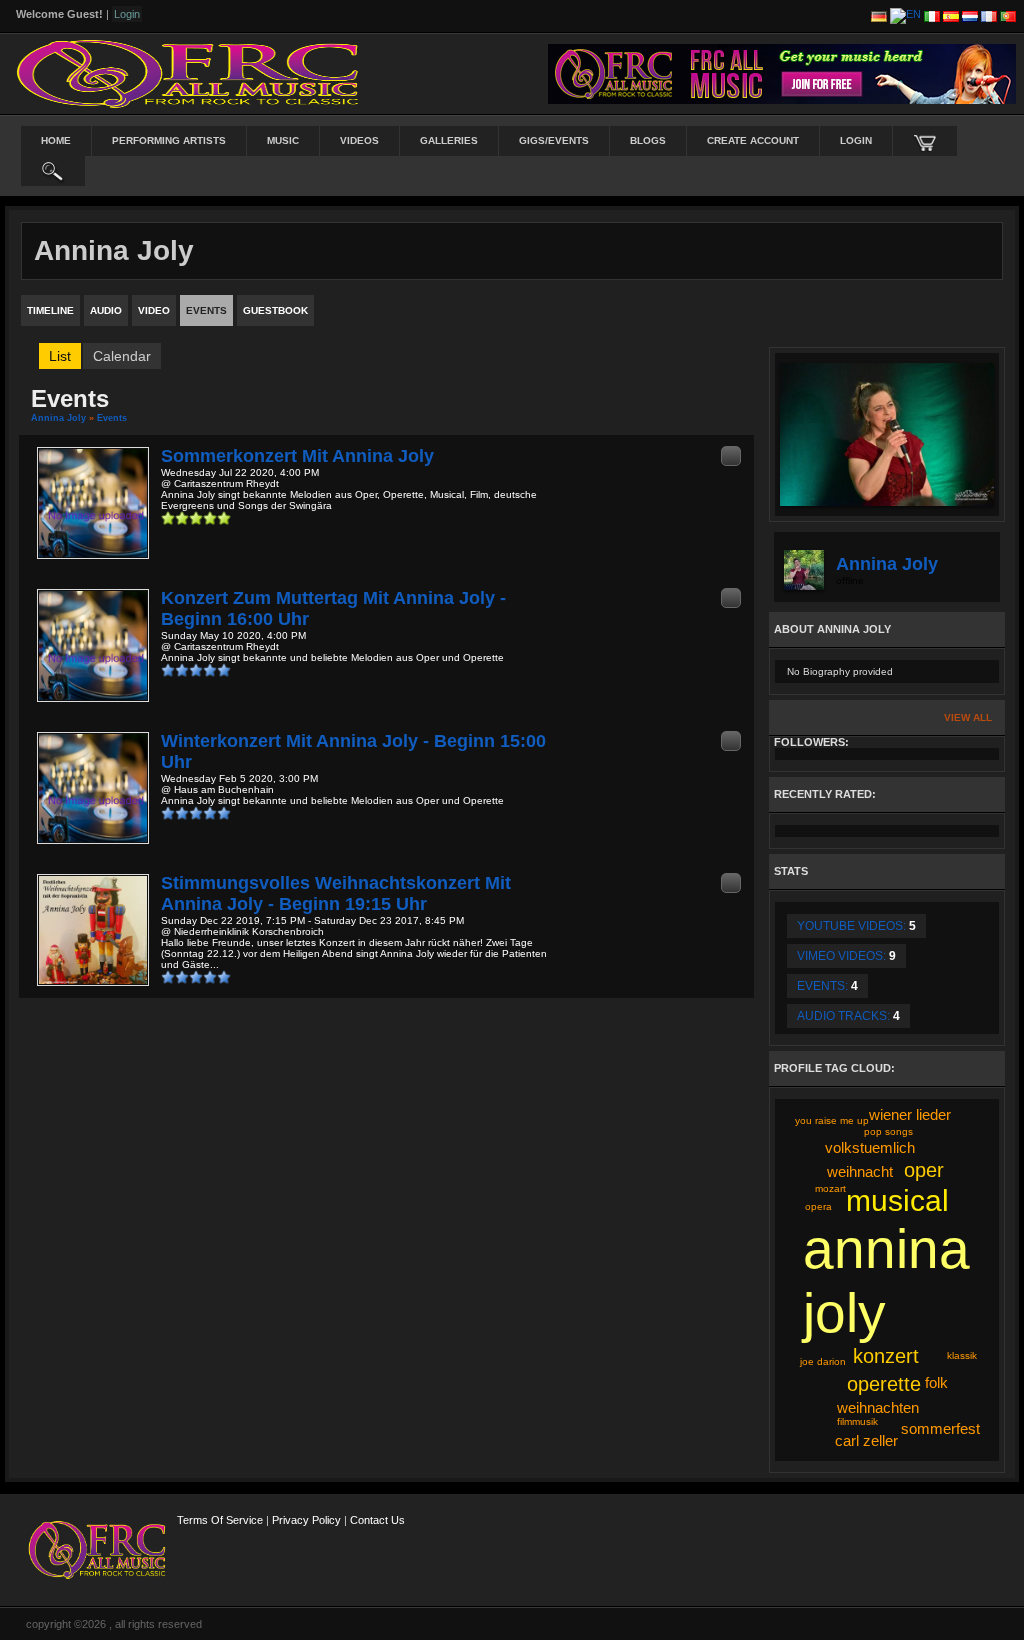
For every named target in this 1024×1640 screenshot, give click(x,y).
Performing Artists (169, 140)
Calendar (122, 356)
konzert (886, 1356)
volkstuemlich (870, 1147)
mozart (830, 1188)
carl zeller (866, 1440)
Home (56, 140)
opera (818, 1206)
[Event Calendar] (731, 455)
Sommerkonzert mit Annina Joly (297, 456)
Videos (359, 140)
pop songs (888, 1131)
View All (968, 717)
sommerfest (940, 1428)
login (856, 140)
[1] (168, 518)
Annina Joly (58, 418)
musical (897, 1200)
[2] (175, 518)
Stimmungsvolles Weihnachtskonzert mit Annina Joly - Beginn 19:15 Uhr (336, 893)
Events (112, 418)
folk (936, 1382)
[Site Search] (53, 171)
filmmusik (857, 1421)
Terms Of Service (220, 1520)
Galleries (449, 140)
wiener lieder (910, 1114)
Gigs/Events (554, 140)
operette (884, 1384)
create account (753, 140)
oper (924, 1170)
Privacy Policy (306, 1520)
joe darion (823, 1361)
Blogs (648, 140)
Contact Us (377, 1520)
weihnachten (878, 1407)
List (60, 356)
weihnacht (860, 1171)
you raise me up (832, 1120)
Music (283, 140)
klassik (962, 1355)
